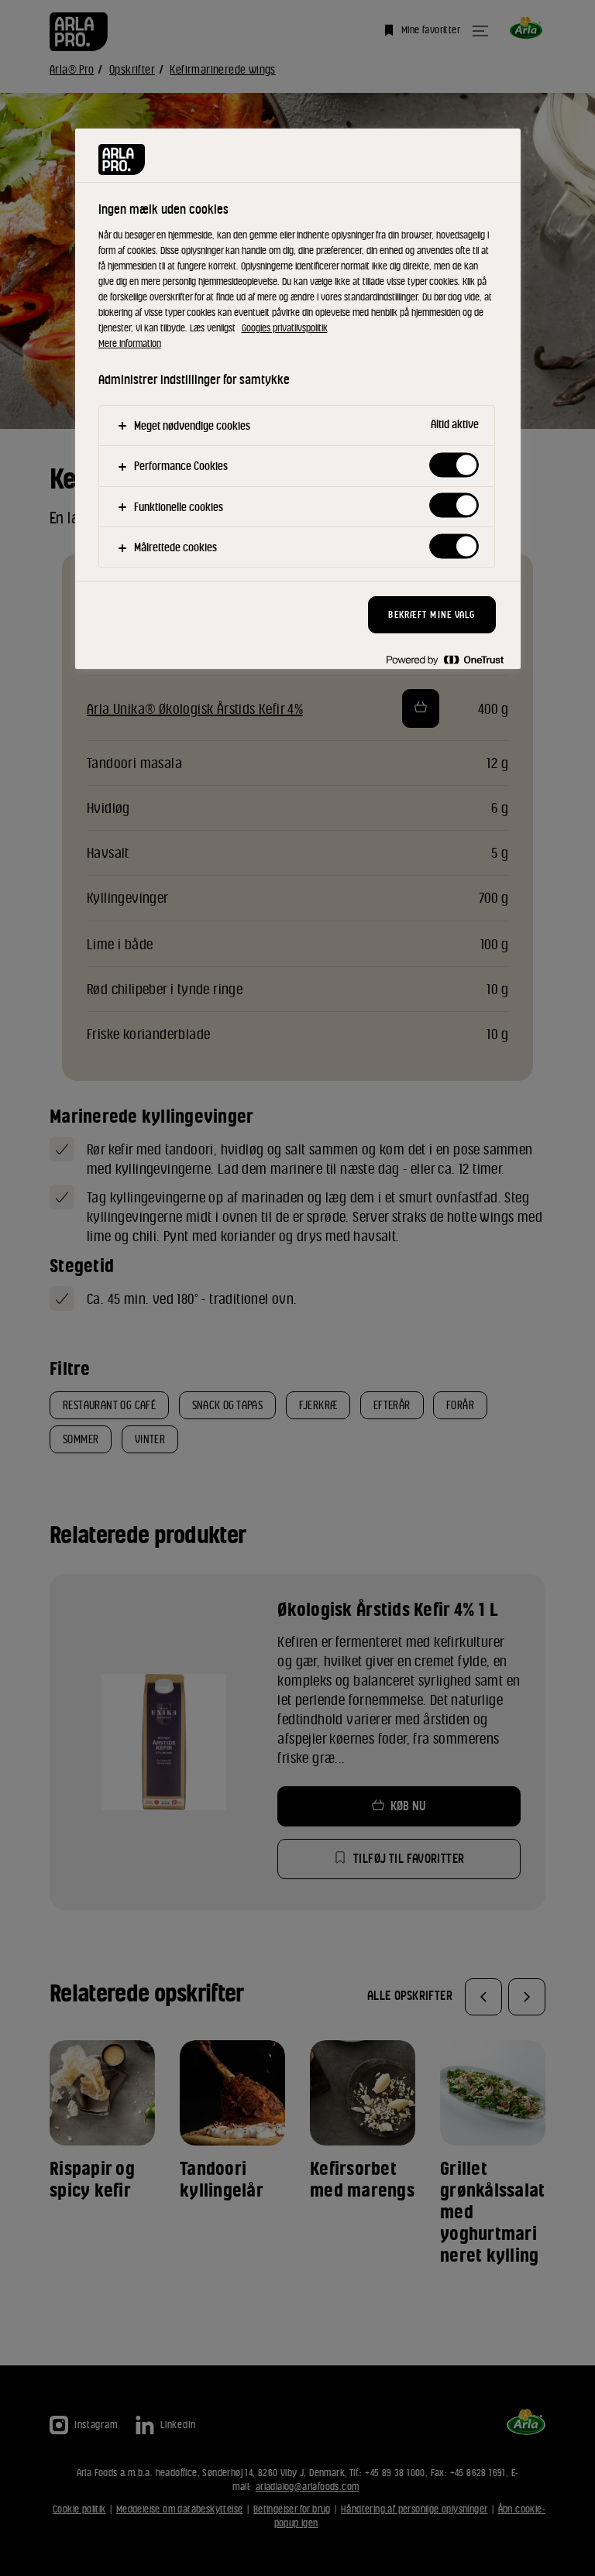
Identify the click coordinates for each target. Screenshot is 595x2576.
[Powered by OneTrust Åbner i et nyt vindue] (445, 659)
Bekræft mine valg (432, 614)
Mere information (130, 343)
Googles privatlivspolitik (285, 328)
